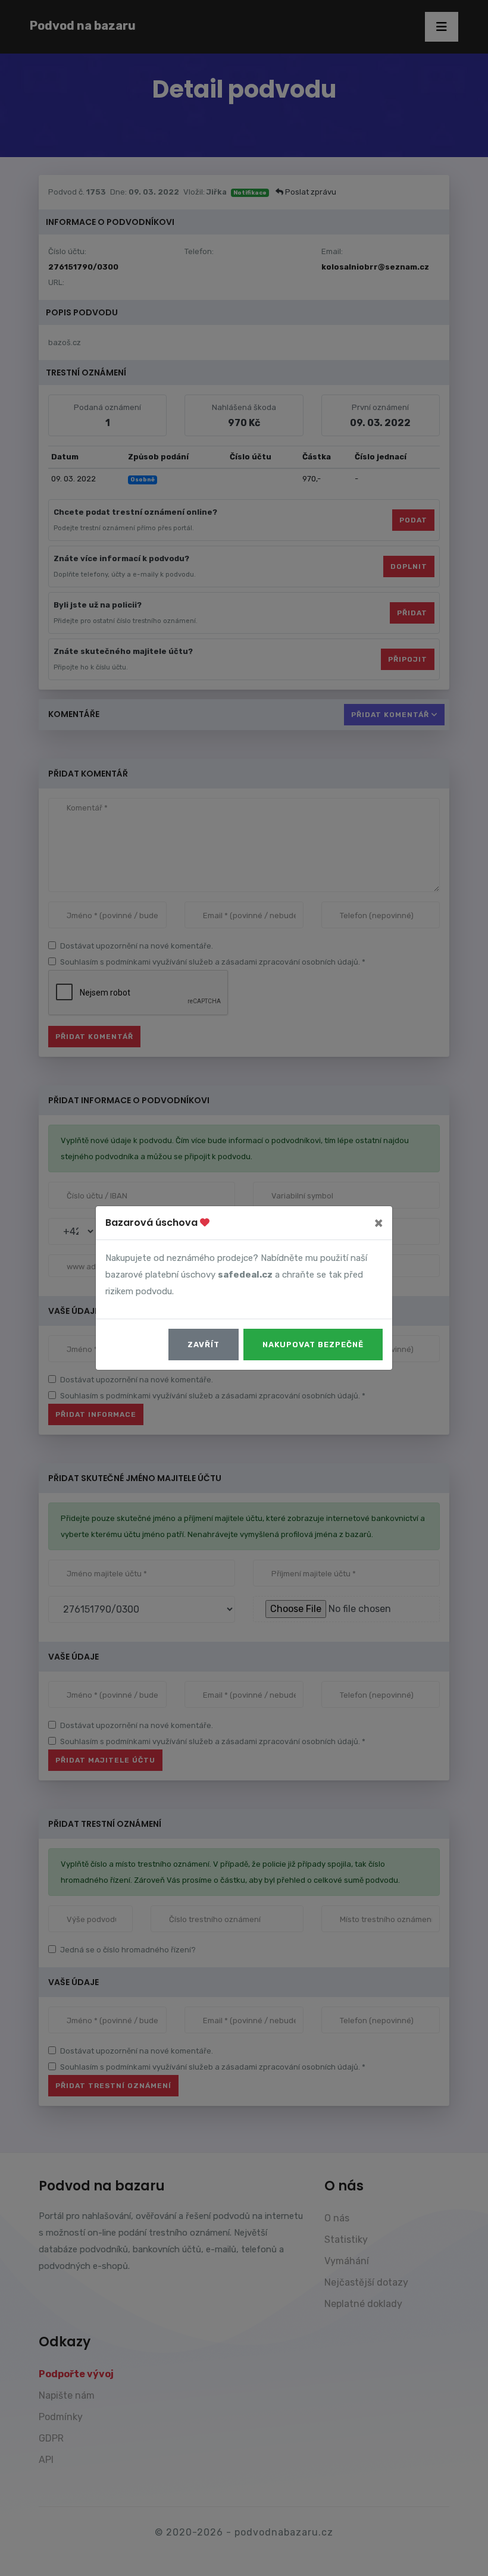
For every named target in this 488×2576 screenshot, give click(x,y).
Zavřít (204, 1345)
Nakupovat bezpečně (313, 1345)
